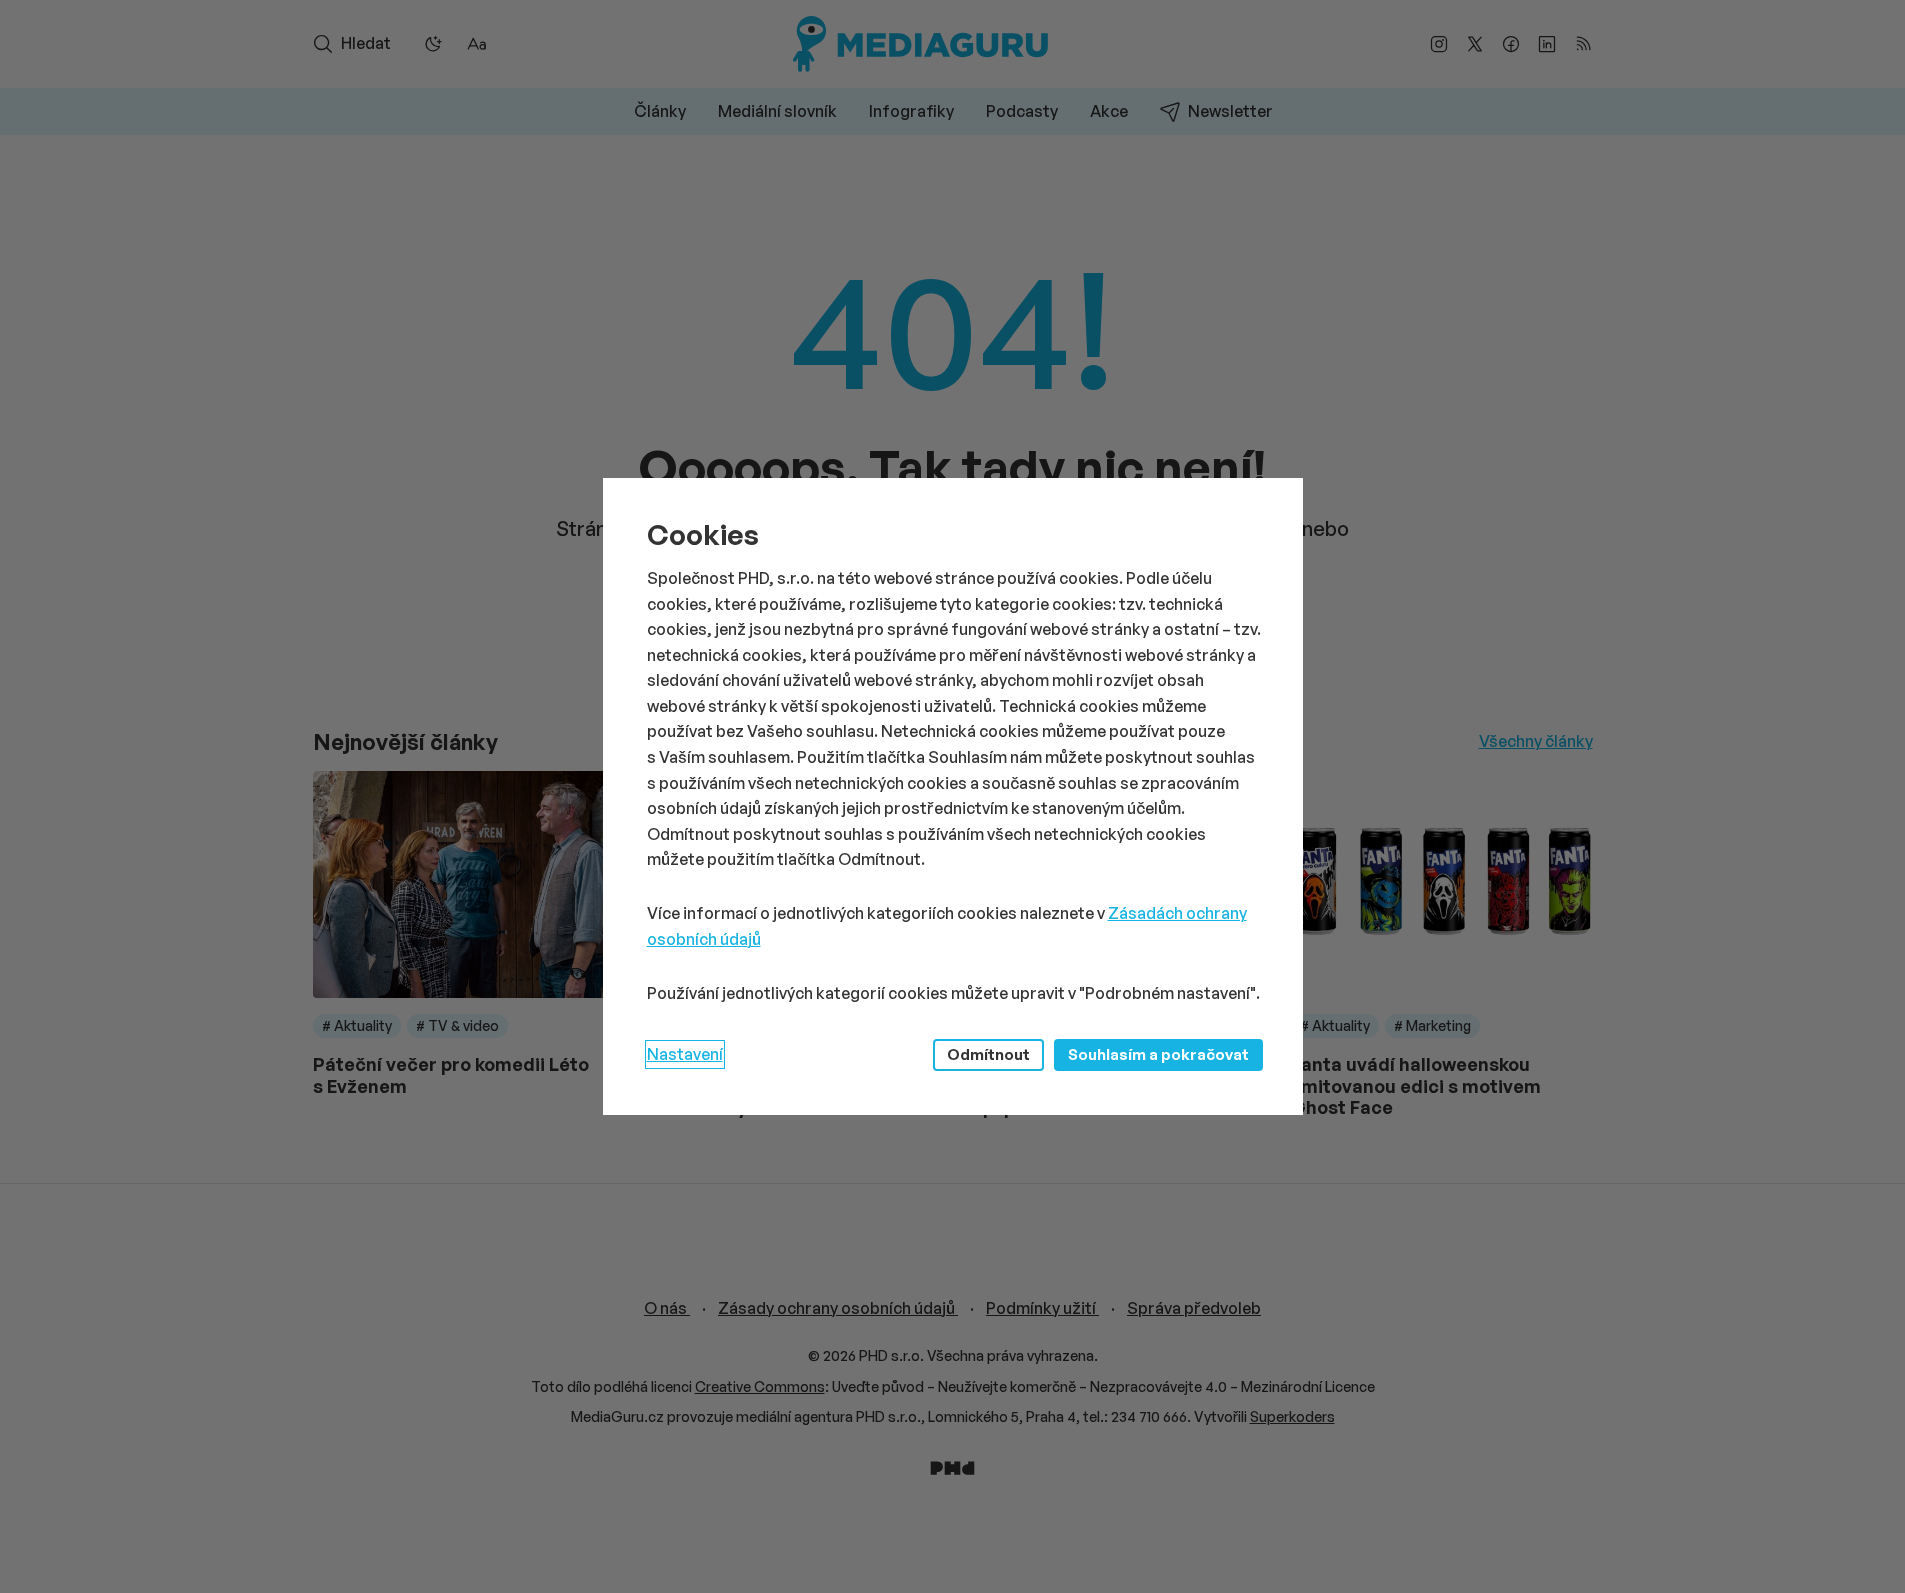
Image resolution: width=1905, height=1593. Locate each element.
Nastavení (685, 1054)
